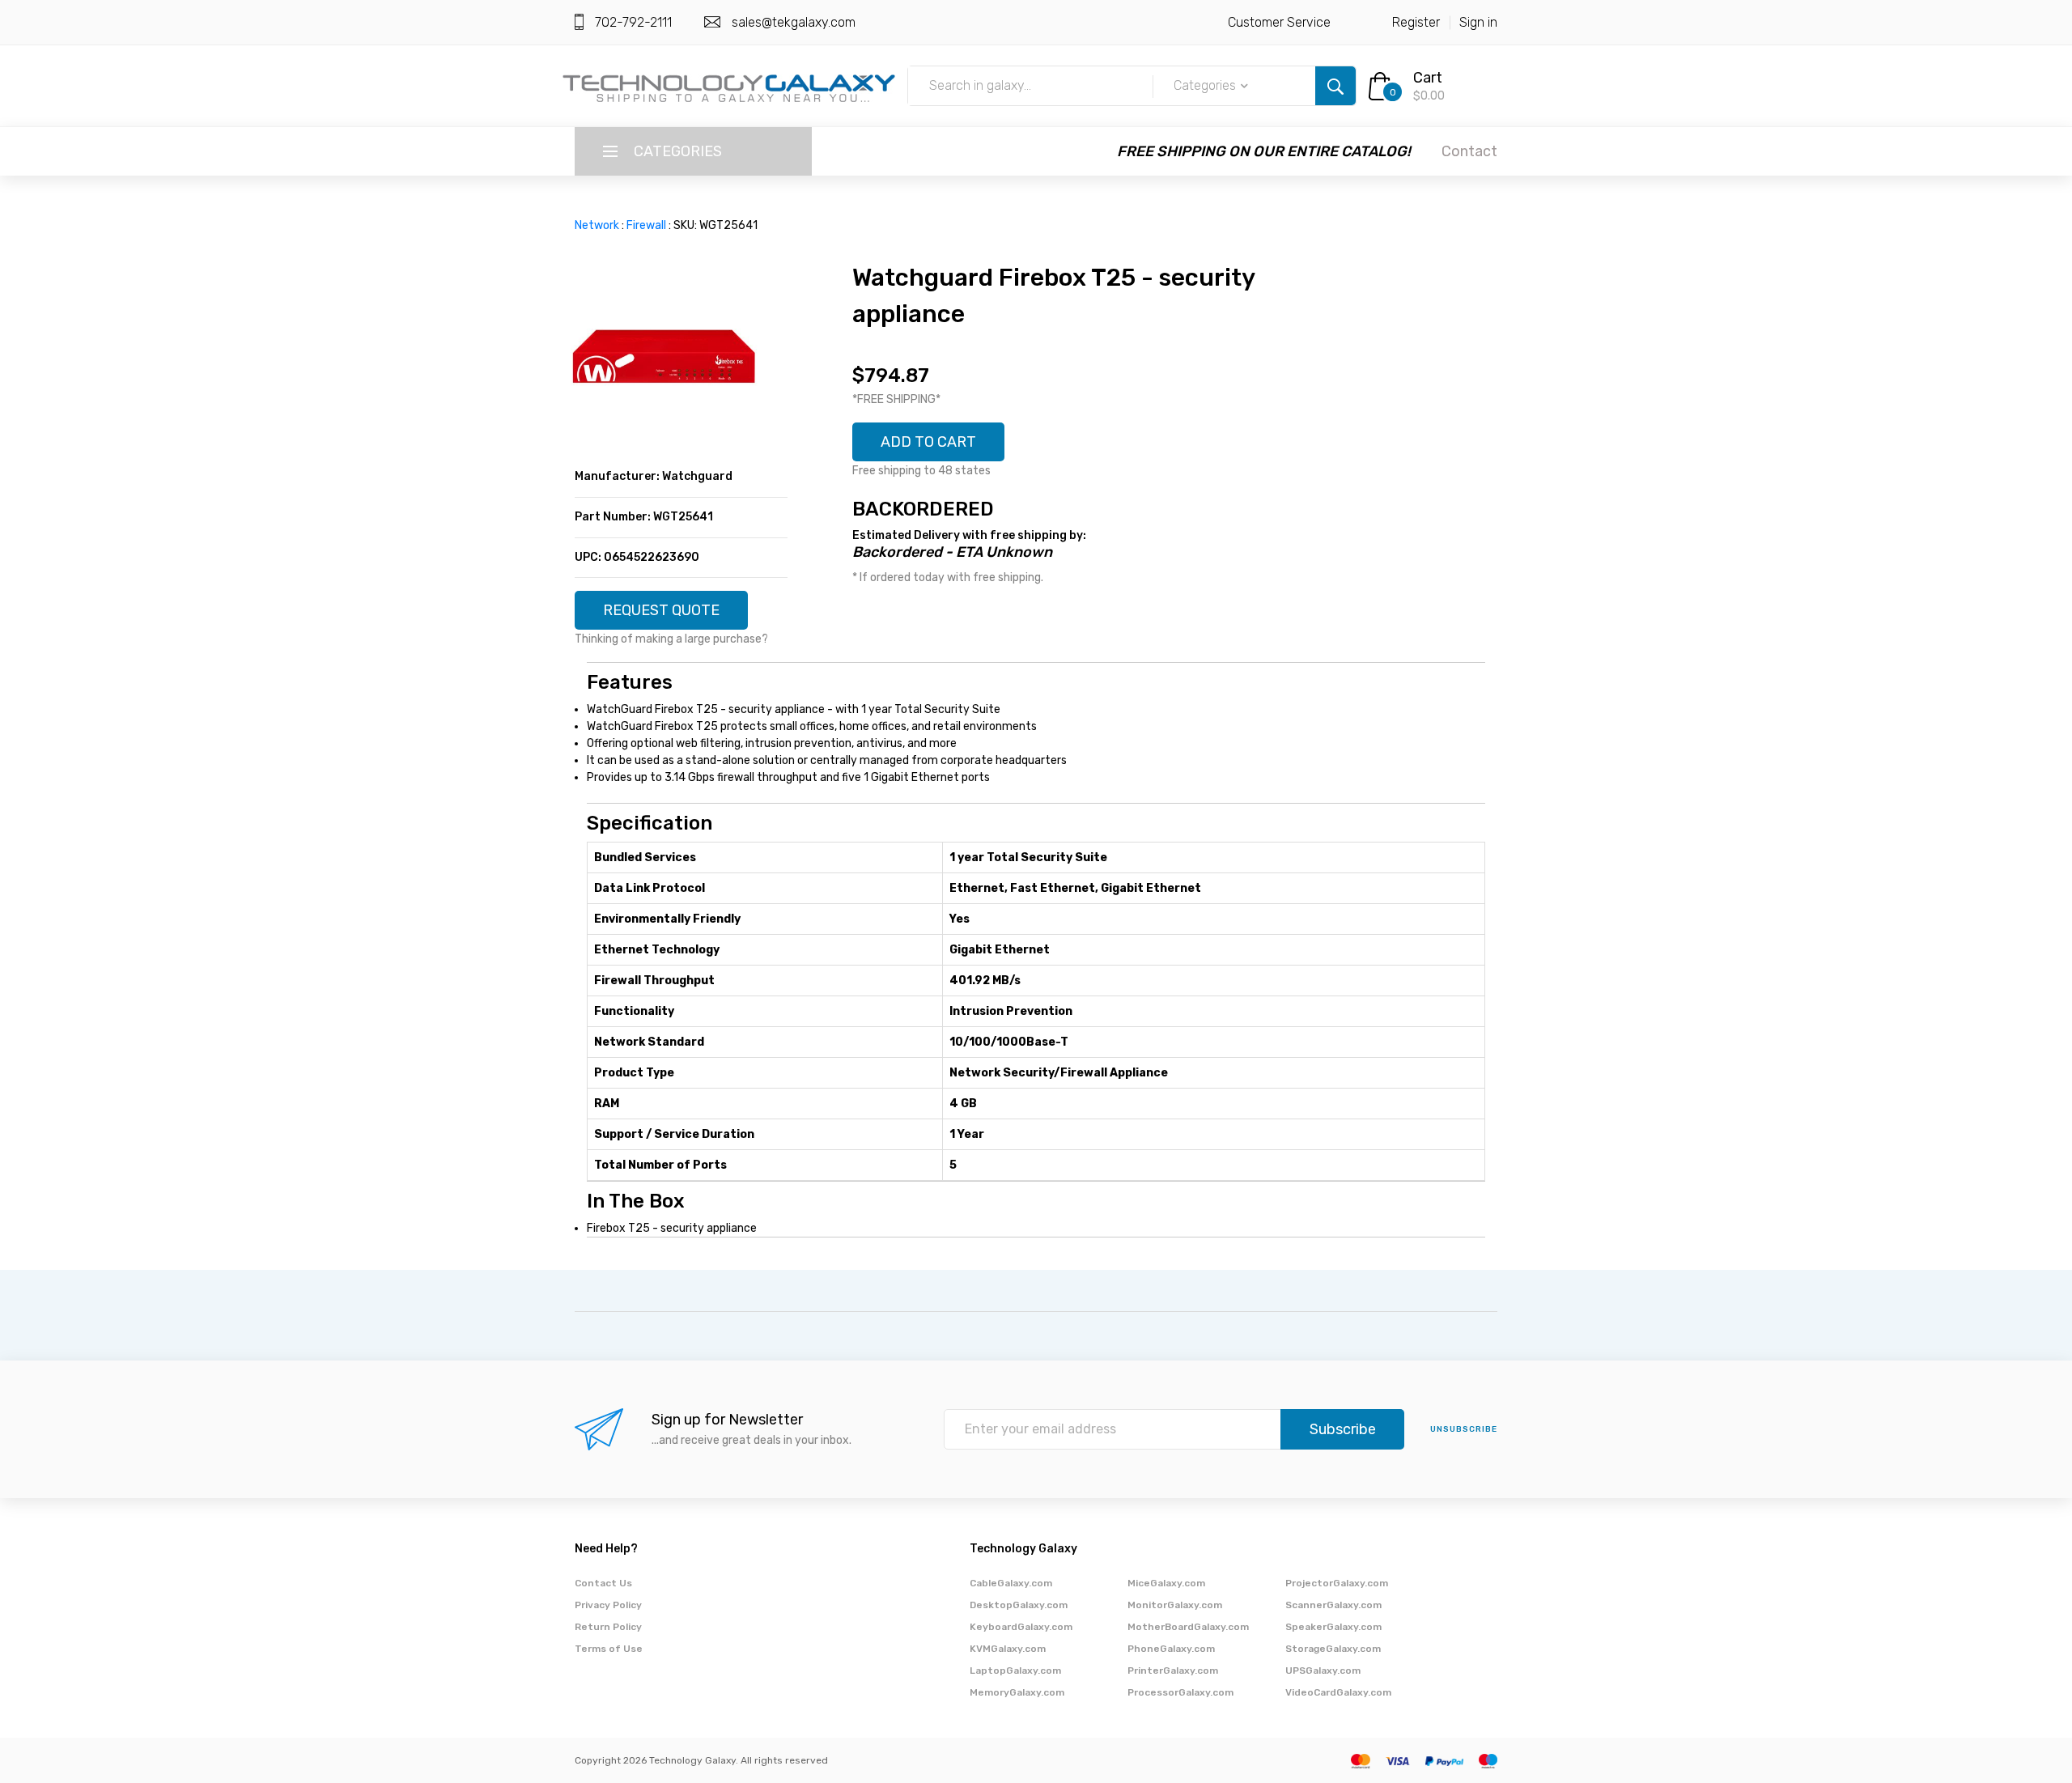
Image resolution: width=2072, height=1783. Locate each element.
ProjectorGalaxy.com (1337, 1583)
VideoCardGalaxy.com (1338, 1692)
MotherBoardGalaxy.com (1188, 1627)
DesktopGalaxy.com (1019, 1605)
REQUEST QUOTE (661, 610)
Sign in (1478, 22)
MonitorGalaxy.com (1175, 1605)
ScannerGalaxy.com (1333, 1605)
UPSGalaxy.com (1323, 1671)
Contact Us (603, 1583)
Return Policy (608, 1627)
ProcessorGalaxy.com (1180, 1692)
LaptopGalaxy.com (1015, 1671)
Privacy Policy (608, 1605)
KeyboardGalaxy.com (1021, 1627)
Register (1416, 22)
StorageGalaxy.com (1333, 1649)
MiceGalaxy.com (1166, 1583)
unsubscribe (1464, 1429)
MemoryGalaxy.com (1017, 1692)
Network (597, 225)
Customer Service (1279, 22)
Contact (1469, 151)
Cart (1428, 78)
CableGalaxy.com (1011, 1583)
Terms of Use (609, 1649)
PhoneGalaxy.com (1171, 1649)
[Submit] (1335, 86)
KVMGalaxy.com (1008, 1649)
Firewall (646, 225)
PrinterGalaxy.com (1173, 1671)
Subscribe (1343, 1429)
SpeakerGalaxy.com (1333, 1627)
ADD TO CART (928, 442)
